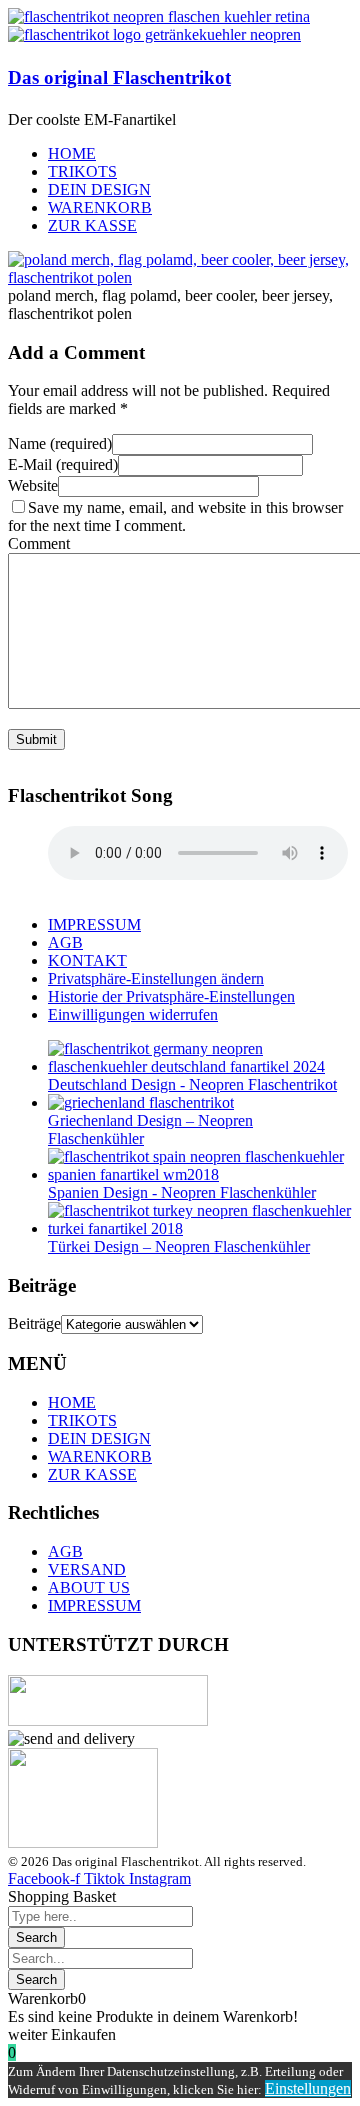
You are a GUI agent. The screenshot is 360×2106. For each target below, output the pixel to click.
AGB (65, 942)
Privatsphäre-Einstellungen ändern (156, 978)
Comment (39, 543)
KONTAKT (87, 960)
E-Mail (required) (63, 464)
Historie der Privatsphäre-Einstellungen (171, 996)
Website (33, 485)
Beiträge (34, 1323)
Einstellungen (308, 2088)
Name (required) (60, 443)
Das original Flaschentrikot (119, 77)
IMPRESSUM (94, 924)
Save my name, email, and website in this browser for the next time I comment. (175, 516)
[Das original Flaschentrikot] (159, 16)
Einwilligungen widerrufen (133, 1014)
